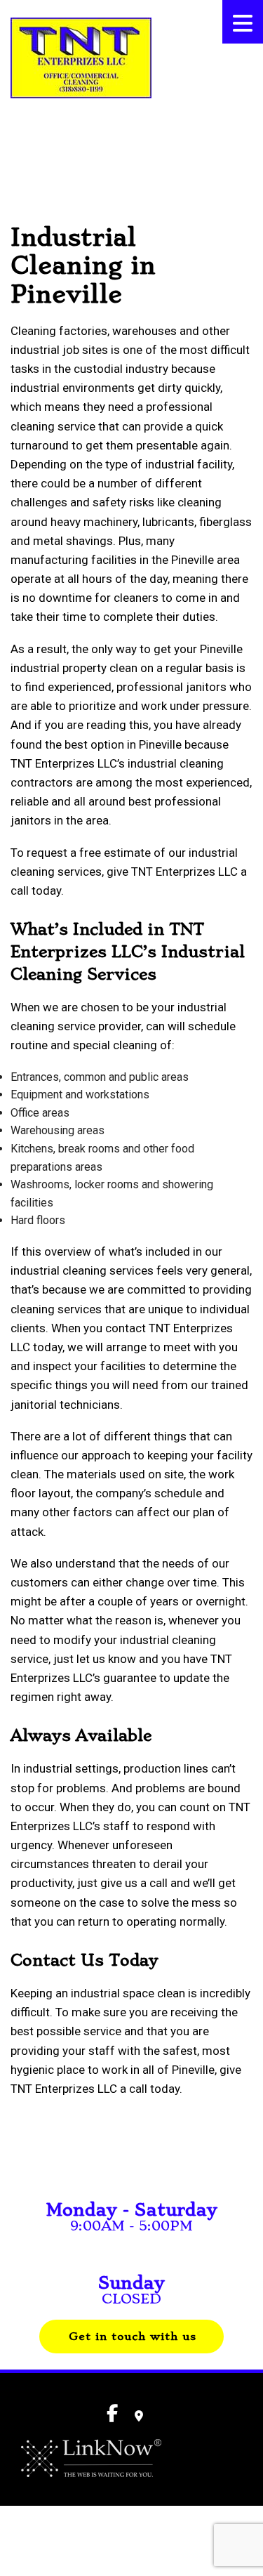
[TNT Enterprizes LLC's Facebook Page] (16, 134)
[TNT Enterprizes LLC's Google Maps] (139, 2416)
